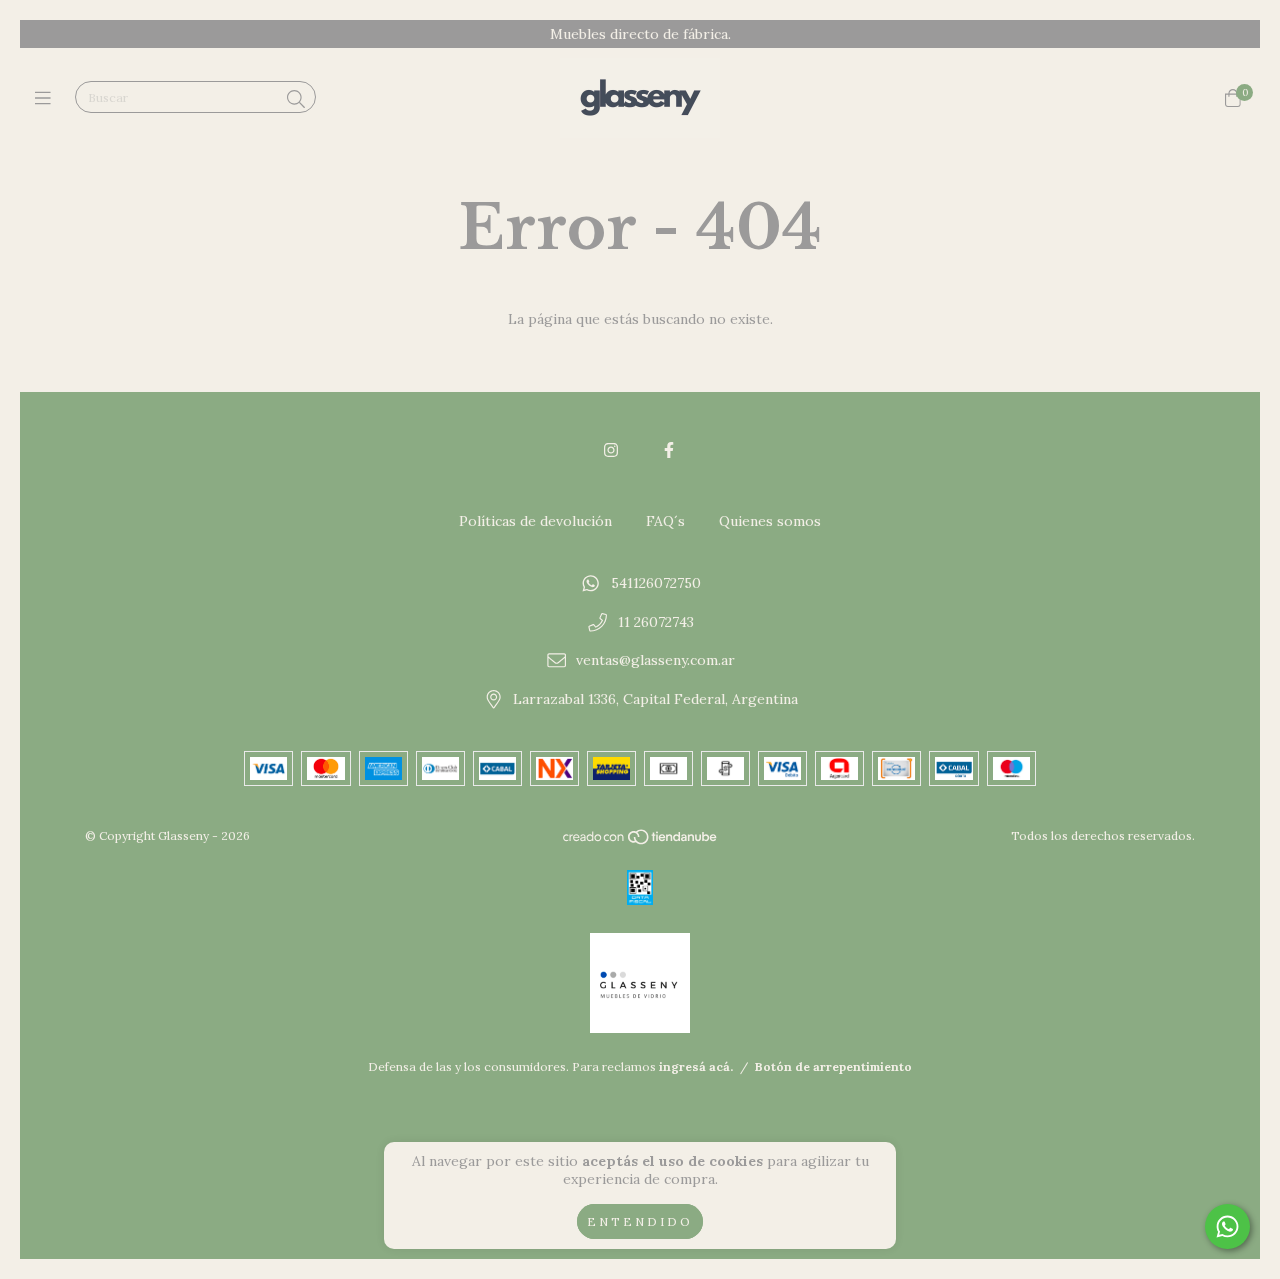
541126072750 (656, 583)
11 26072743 (656, 622)
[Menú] (47, 98)
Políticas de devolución (535, 521)
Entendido (640, 1221)
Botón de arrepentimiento (833, 1066)
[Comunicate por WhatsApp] (1227, 1226)
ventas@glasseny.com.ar (655, 661)
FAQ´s (665, 521)
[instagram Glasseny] (611, 450)
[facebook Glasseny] (669, 450)
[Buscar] (296, 99)
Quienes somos (770, 521)
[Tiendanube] (641, 840)
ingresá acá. (696, 1066)
